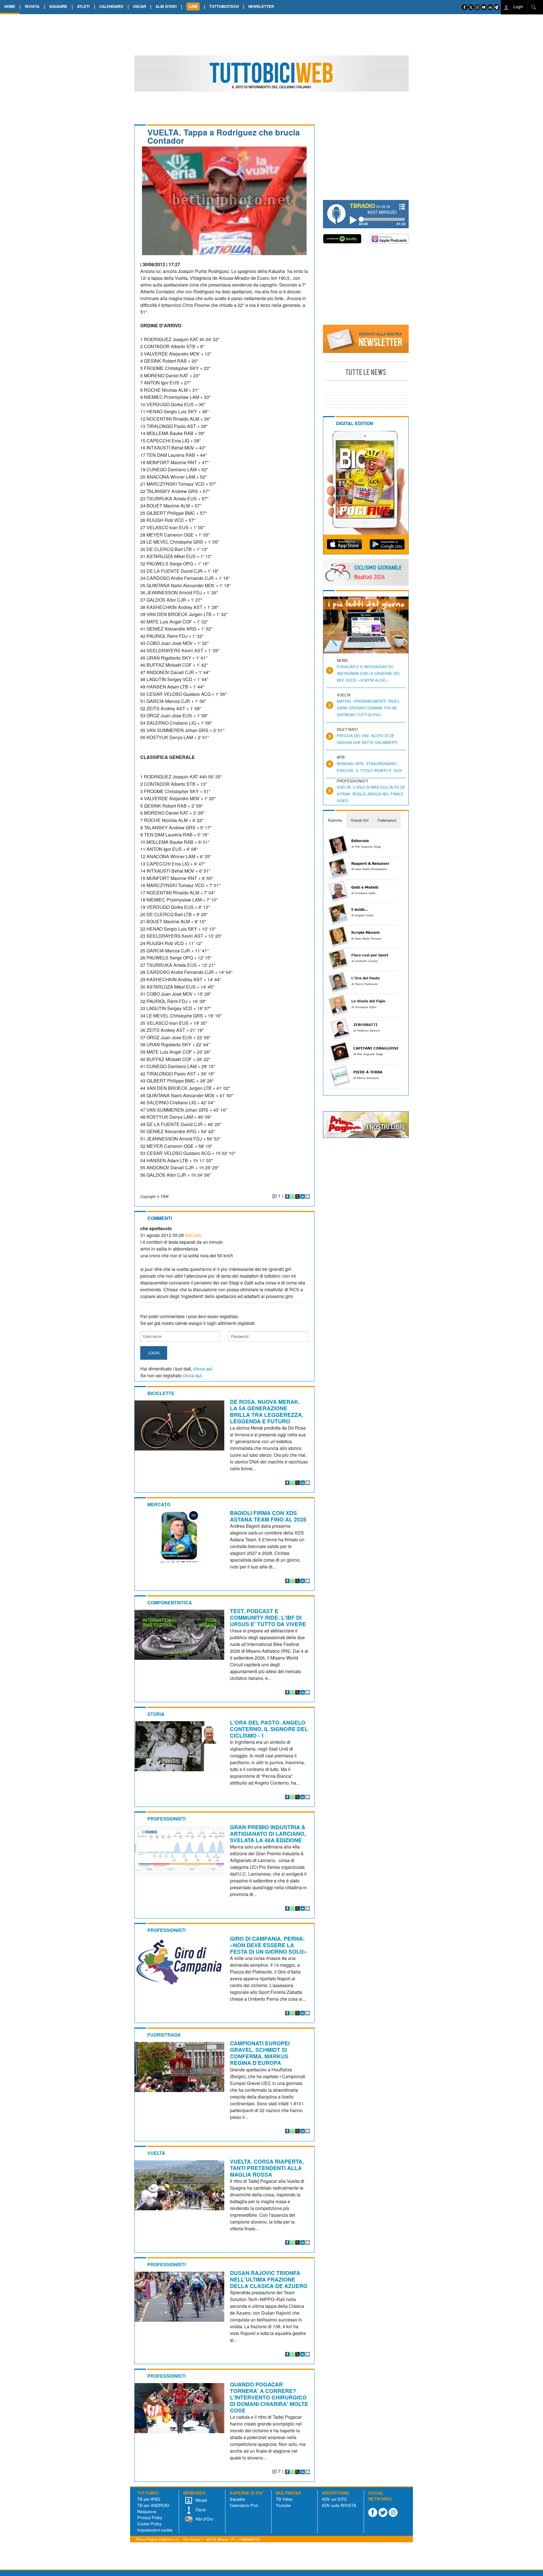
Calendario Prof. (244, 2505)
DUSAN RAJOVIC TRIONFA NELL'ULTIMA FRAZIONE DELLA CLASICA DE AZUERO (269, 2279)
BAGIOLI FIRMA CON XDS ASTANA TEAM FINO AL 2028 (268, 1516)
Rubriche (335, 820)
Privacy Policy (150, 2517)
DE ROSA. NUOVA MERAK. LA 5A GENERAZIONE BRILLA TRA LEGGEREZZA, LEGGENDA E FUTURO (267, 1411)
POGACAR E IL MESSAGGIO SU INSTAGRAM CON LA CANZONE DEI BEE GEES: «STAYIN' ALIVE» (368, 673)
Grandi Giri (360, 820)
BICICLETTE (161, 1393)
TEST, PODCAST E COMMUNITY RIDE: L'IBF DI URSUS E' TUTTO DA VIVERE (268, 1617)
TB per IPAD (149, 2499)
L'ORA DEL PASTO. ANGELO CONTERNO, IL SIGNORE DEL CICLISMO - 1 (269, 1729)
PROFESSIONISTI (166, 1819)
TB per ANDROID (153, 2505)
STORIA (156, 1714)
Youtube (283, 2505)
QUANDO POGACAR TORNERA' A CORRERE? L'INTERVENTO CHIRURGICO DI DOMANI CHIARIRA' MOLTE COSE (269, 2397)
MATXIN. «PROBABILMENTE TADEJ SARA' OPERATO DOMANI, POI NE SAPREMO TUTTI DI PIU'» (368, 708)
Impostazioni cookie (155, 2530)
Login (518, 6)
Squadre (237, 2499)
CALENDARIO (111, 6)
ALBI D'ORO (166, 6)
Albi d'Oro (204, 2519)
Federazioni (387, 820)
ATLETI (83, 6)
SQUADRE (58, 6)
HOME (10, 6)
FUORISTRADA (164, 2035)
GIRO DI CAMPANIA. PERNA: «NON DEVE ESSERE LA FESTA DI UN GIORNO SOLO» (268, 1945)
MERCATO (159, 1504)
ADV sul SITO (334, 2499)
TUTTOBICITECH (224, 6)
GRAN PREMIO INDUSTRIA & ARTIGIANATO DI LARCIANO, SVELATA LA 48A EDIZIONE (268, 1833)
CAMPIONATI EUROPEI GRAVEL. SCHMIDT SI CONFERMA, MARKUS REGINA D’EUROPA (260, 2053)
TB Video (284, 2499)
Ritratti (201, 2500)
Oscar (200, 2509)
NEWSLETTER (261, 6)
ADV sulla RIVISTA (339, 2505)
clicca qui (203, 1369)
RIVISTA (32, 6)
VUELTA (156, 2153)
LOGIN (154, 1353)
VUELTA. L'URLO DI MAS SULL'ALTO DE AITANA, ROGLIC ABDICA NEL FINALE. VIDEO (371, 794)
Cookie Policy (149, 2524)
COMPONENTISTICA (170, 1603)
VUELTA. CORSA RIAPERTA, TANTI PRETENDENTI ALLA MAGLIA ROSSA (267, 2168)
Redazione (147, 2511)
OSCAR (139, 6)
